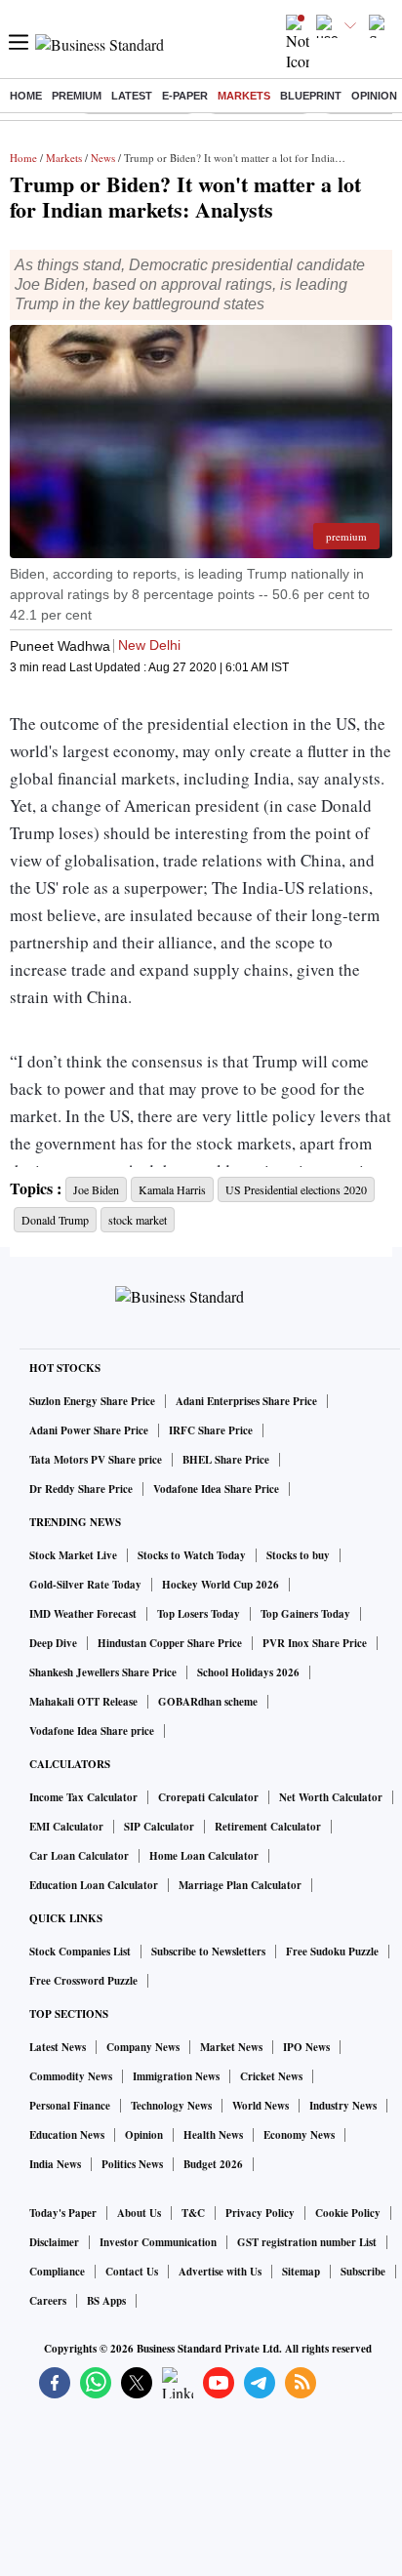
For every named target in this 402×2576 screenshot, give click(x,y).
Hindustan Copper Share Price (170, 1643)
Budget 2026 (213, 2164)
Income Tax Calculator (83, 1797)
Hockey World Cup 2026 (221, 1585)
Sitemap (301, 2272)
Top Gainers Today (305, 1614)
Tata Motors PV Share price (96, 1460)
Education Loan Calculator (94, 1885)
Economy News (299, 2135)
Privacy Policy (260, 2213)
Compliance (57, 2272)
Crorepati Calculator (208, 1797)
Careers (48, 2301)
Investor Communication (158, 2242)
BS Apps (106, 2301)
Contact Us (132, 2272)
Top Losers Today (199, 1614)
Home (26, 96)
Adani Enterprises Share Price (246, 1401)
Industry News (343, 2106)
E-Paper (185, 96)
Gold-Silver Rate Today (85, 1585)
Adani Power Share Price (89, 1430)
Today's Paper (63, 2213)
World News (261, 2106)
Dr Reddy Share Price (81, 1489)
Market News (231, 2047)
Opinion (374, 96)
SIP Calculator (159, 1827)
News (103, 158)
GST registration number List (307, 2242)
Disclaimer (54, 2242)
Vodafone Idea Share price (92, 1731)
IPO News (306, 2047)
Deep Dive (53, 1643)
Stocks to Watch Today (192, 1555)
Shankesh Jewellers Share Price (103, 1672)
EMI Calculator (66, 1827)
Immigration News (176, 2076)
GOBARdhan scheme (208, 1702)
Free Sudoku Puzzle (332, 1952)
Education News (67, 2135)
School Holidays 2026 (248, 1672)
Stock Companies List (80, 1952)
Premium (77, 96)
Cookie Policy (348, 2213)
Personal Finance (70, 2106)
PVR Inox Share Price (315, 1643)
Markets (244, 96)
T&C (193, 2213)
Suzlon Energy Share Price (92, 1401)
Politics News (132, 2164)
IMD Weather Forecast (83, 1614)
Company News (143, 2047)
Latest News (58, 2047)
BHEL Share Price (226, 1460)
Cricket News (271, 2076)
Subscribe (363, 2272)
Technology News (171, 2106)
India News (55, 2164)
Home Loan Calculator (204, 1856)
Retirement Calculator (268, 1827)
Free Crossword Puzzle (83, 1981)
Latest (132, 96)
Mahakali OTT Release (83, 1702)
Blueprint (311, 96)
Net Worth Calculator (331, 1797)
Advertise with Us (220, 2272)
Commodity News (71, 2076)
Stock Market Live (73, 1555)
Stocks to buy (298, 1555)
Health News (213, 2135)
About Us (139, 2213)
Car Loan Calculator (79, 1856)
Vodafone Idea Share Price (216, 1489)
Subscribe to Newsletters (208, 1952)
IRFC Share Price (211, 1430)
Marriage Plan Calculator (240, 1885)
